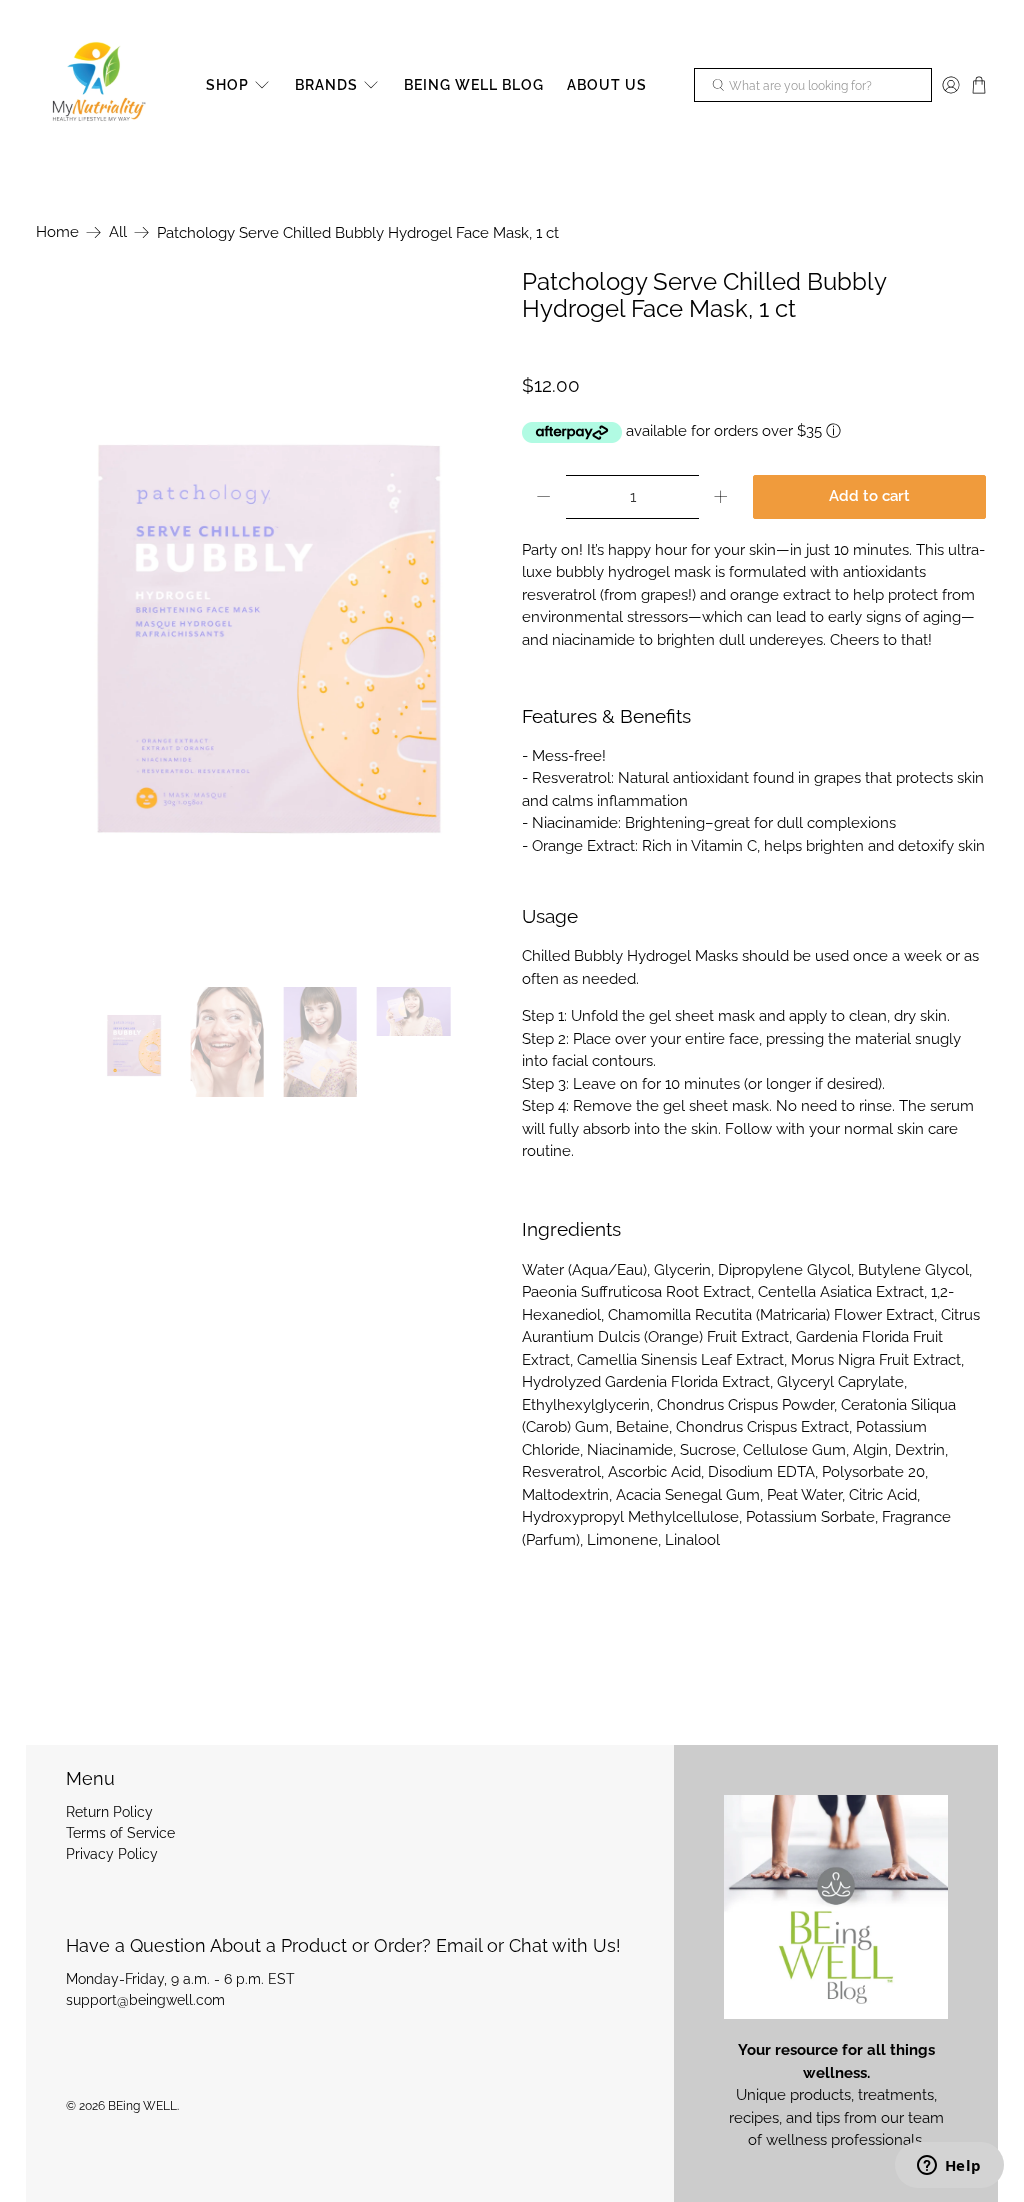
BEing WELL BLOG (474, 85)
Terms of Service (120, 1833)
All (118, 232)
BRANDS (326, 85)
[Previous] (68, 617)
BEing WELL (142, 2106)
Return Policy (109, 1812)
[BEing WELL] (97, 85)
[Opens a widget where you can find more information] (949, 2167)
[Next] (470, 617)
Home (57, 232)
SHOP (227, 85)
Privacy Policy (112, 1854)
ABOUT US (607, 85)
